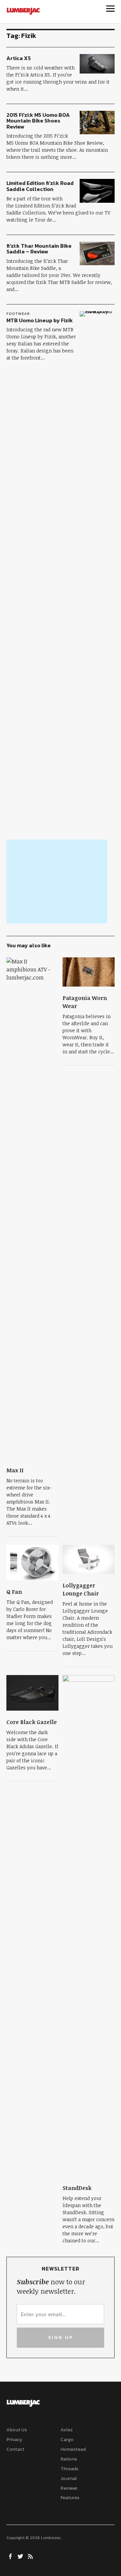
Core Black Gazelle (32, 1722)
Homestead (73, 2449)
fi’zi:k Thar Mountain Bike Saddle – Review (39, 249)
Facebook (11, 2556)
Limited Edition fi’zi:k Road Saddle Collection (40, 186)
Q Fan (14, 1592)
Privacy (14, 2440)
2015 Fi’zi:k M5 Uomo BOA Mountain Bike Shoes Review (38, 121)
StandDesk (77, 2188)
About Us (17, 2430)
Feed (31, 2556)
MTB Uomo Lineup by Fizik (40, 320)
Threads (69, 2469)
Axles (67, 2430)
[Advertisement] (57, 881)
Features (70, 2498)
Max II (15, 1470)
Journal (69, 2478)
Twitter (21, 2556)
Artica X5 (19, 58)
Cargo (67, 2440)
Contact (15, 2449)
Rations (69, 2459)
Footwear (18, 314)
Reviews (69, 2488)
